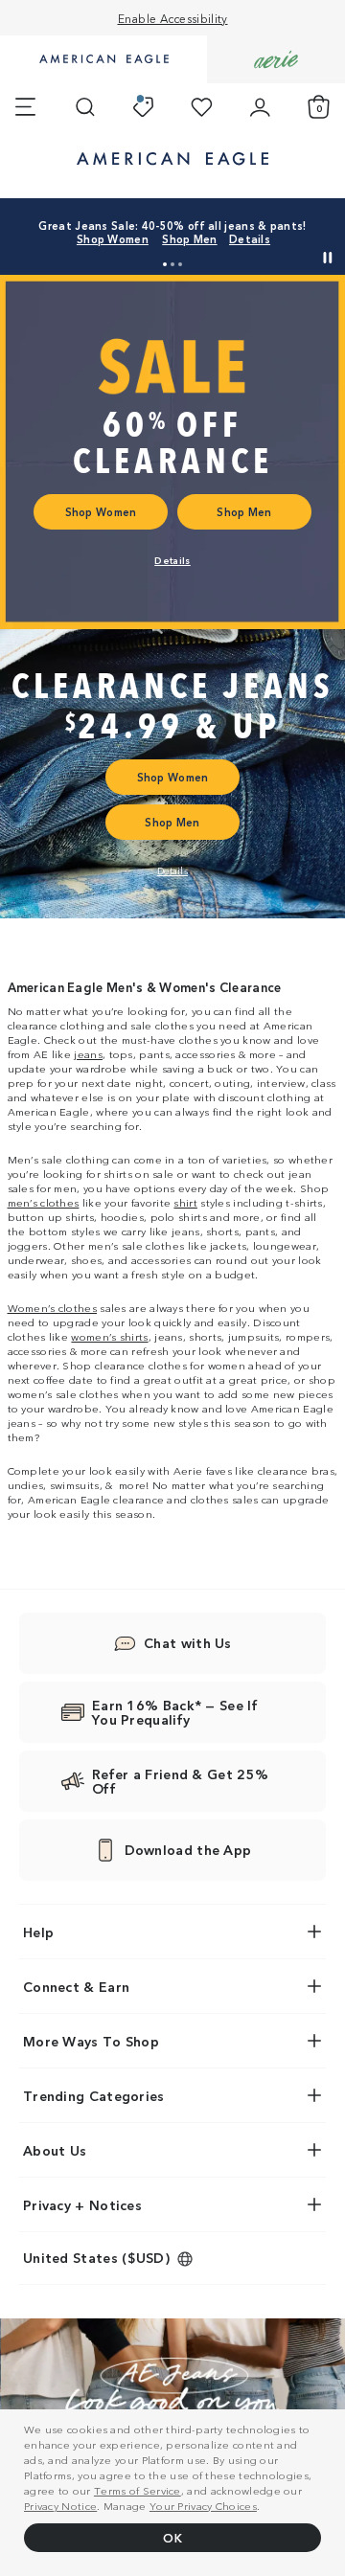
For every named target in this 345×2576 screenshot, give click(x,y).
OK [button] (172, 2537)
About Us (55, 2150)
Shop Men (189, 238)
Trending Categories (94, 2095)
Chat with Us (188, 1642)
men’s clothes (44, 1202)
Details (250, 238)
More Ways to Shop (91, 2041)
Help (38, 1932)
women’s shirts (109, 1336)
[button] (165, 264)
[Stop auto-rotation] (328, 258)
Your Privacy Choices (203, 2505)
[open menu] (25, 107)
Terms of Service (138, 2490)
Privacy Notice (60, 2505)
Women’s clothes (53, 1307)
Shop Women (113, 238)
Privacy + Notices (82, 2204)
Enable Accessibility (173, 18)
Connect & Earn (76, 1986)
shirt (185, 1202)
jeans (88, 1053)
